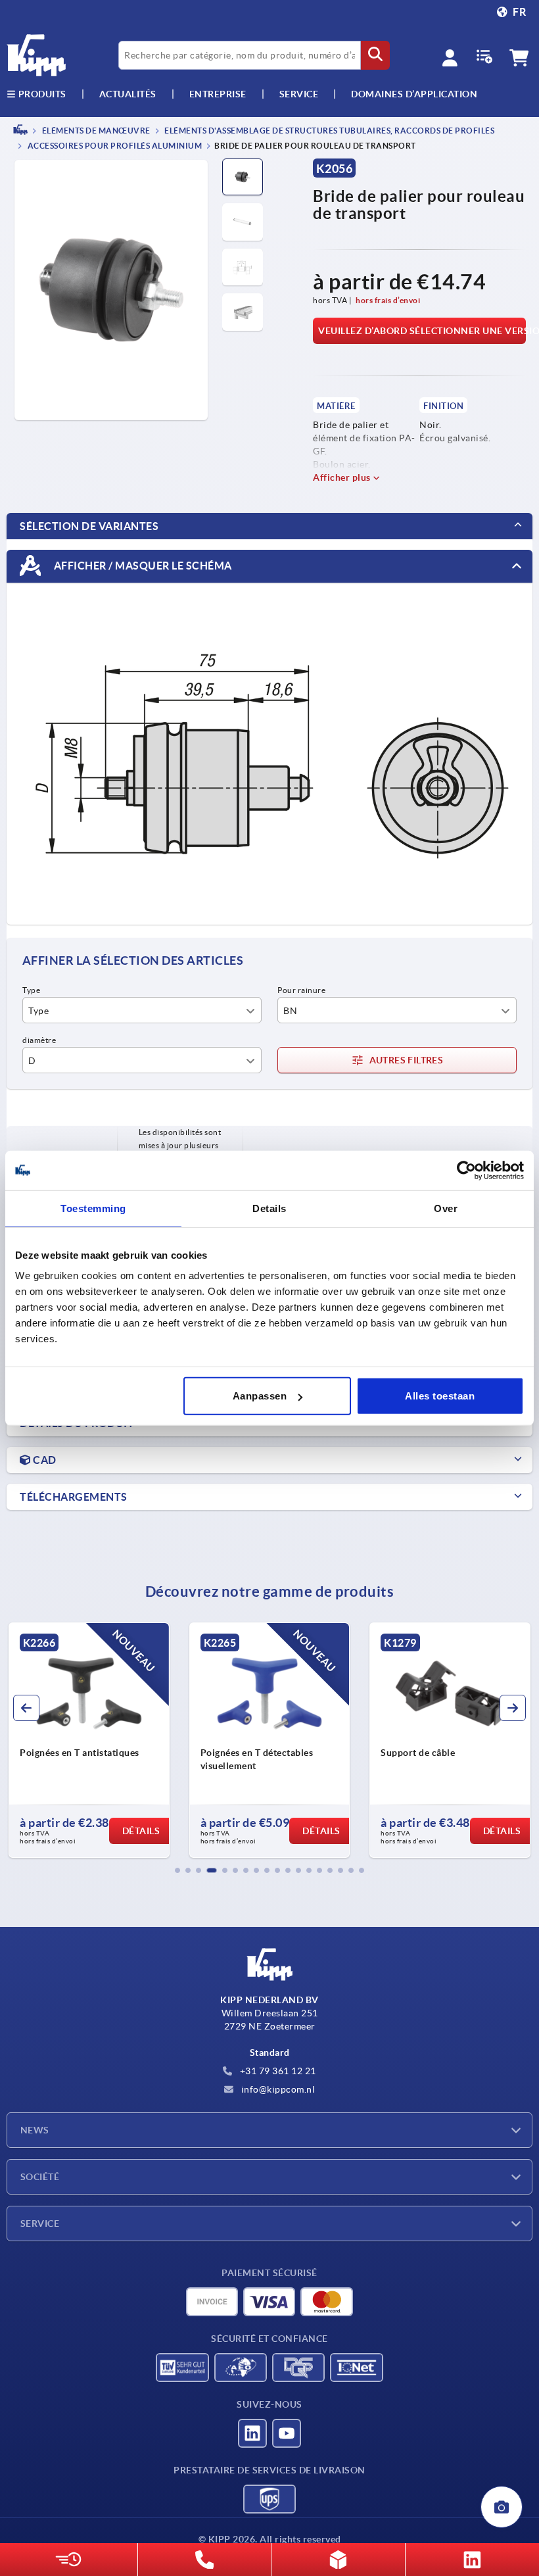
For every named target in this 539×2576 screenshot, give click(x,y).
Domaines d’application (414, 94)
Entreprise (218, 94)
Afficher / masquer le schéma (142, 566)
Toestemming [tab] (93, 1208)
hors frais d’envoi (388, 300)
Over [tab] (446, 1208)
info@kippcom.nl (277, 2089)
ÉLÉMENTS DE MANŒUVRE (95, 131)
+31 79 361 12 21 (277, 2071)
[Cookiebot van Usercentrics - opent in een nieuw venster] (466, 1170)
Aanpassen (260, 1396)
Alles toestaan (440, 1396)
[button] (177, 1870)
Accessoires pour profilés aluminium (114, 146)
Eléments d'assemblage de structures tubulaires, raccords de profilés (329, 131)
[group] (89, 1740)
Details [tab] (269, 1208)
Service (40, 2224)
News (35, 2130)
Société (40, 2177)
